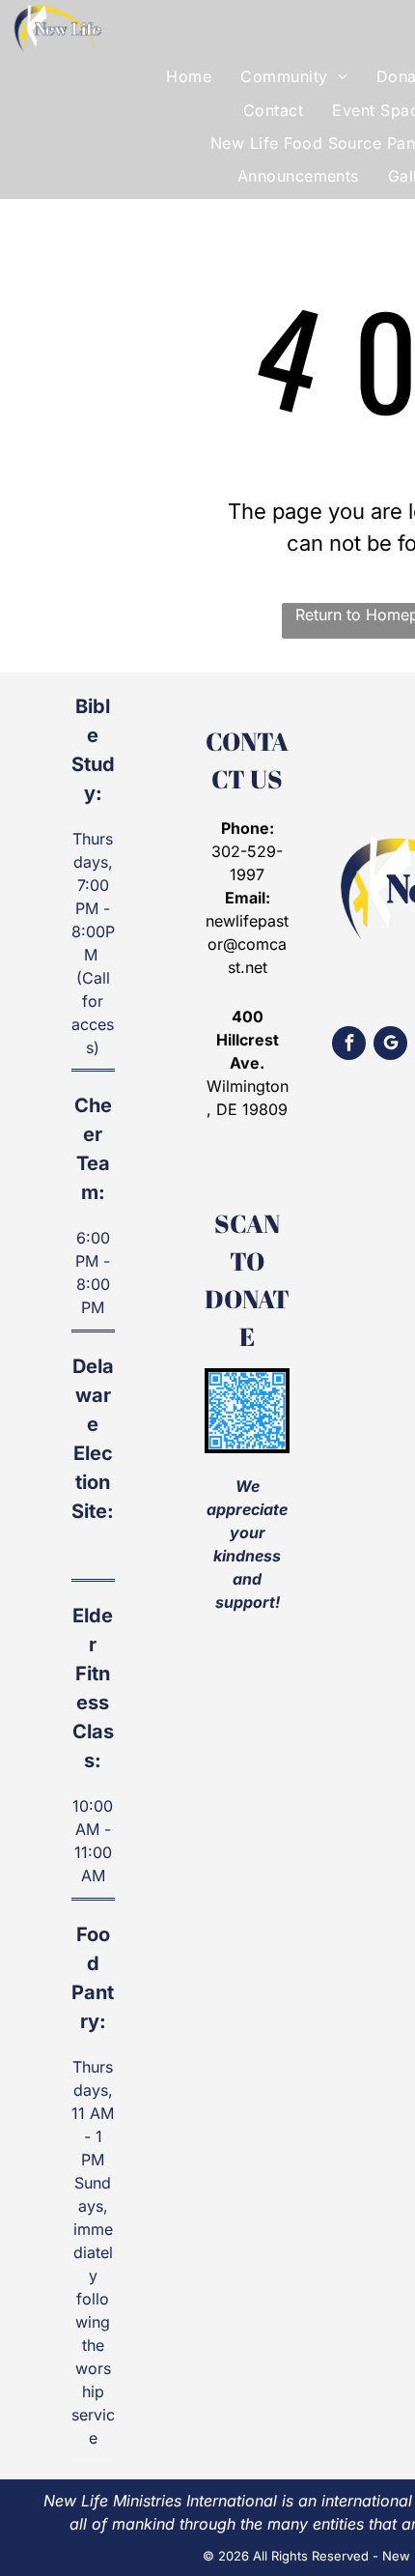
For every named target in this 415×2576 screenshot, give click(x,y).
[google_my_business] (390, 1045)
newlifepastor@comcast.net (247, 944)
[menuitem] (189, 76)
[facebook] (349, 1045)
